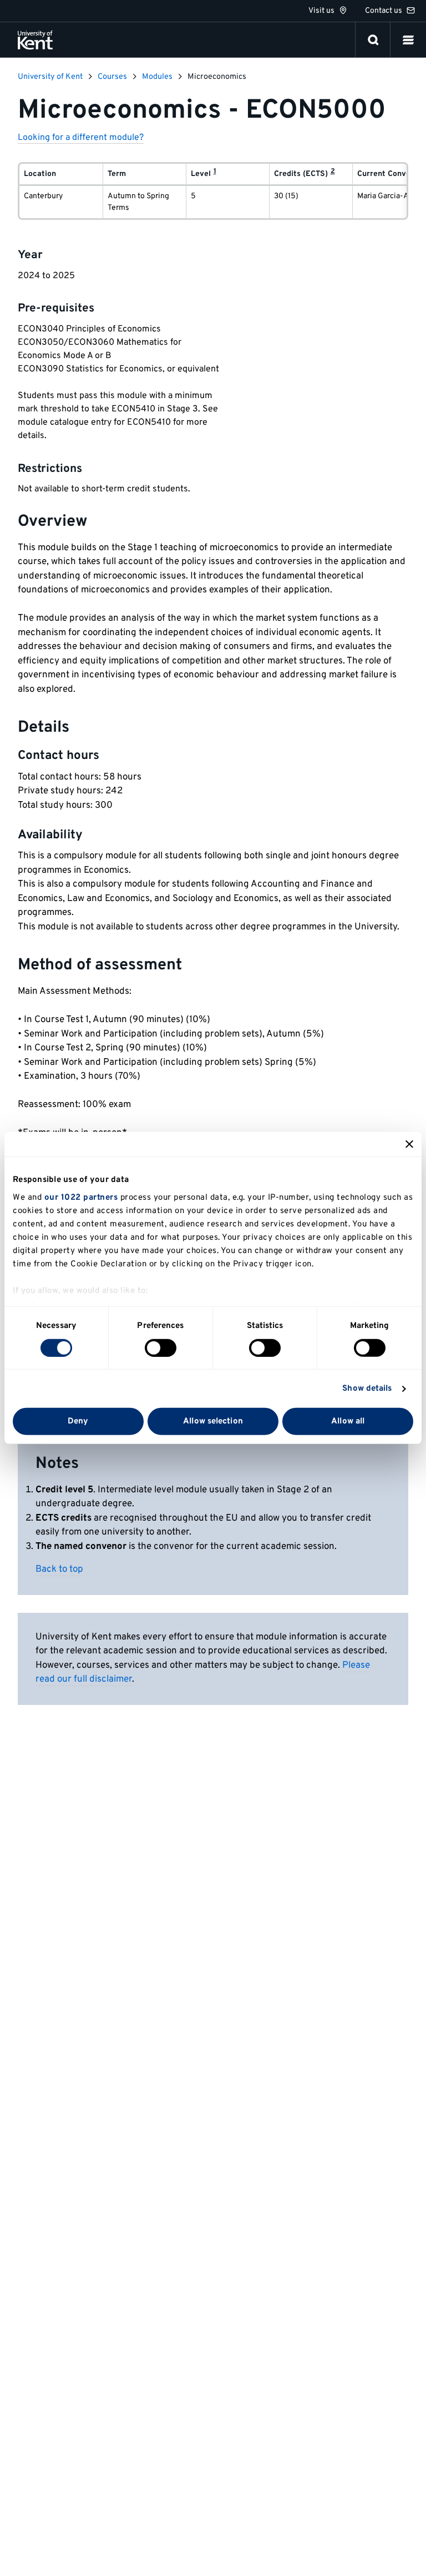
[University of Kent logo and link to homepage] (35, 40)
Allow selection (213, 1422)
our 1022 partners (81, 1197)
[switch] (161, 1348)
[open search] (373, 40)
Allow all (348, 1422)
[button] (408, 40)
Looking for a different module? (81, 138)
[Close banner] (409, 1144)
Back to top (59, 1569)
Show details (367, 1389)
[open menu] (408, 40)
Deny (78, 1422)
